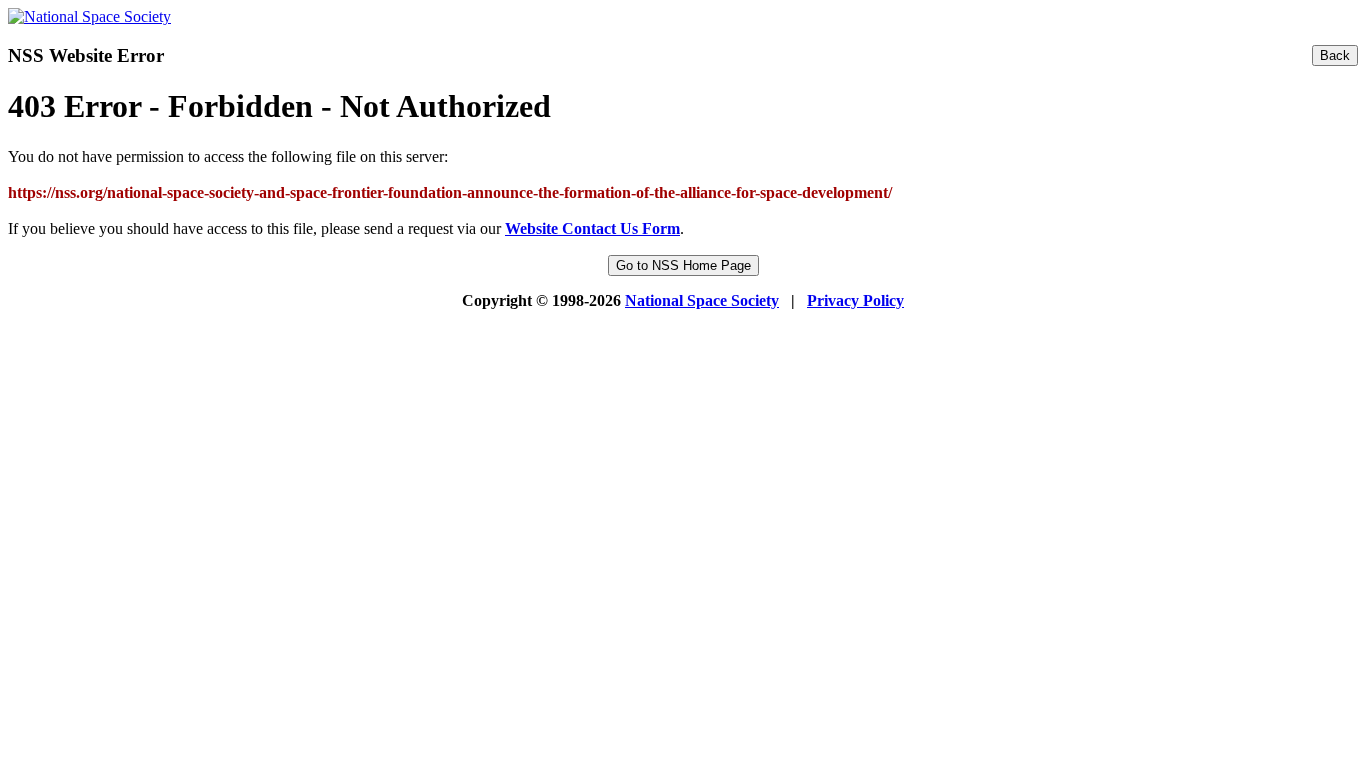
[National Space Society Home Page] (89, 16)
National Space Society (702, 300)
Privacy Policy (855, 300)
